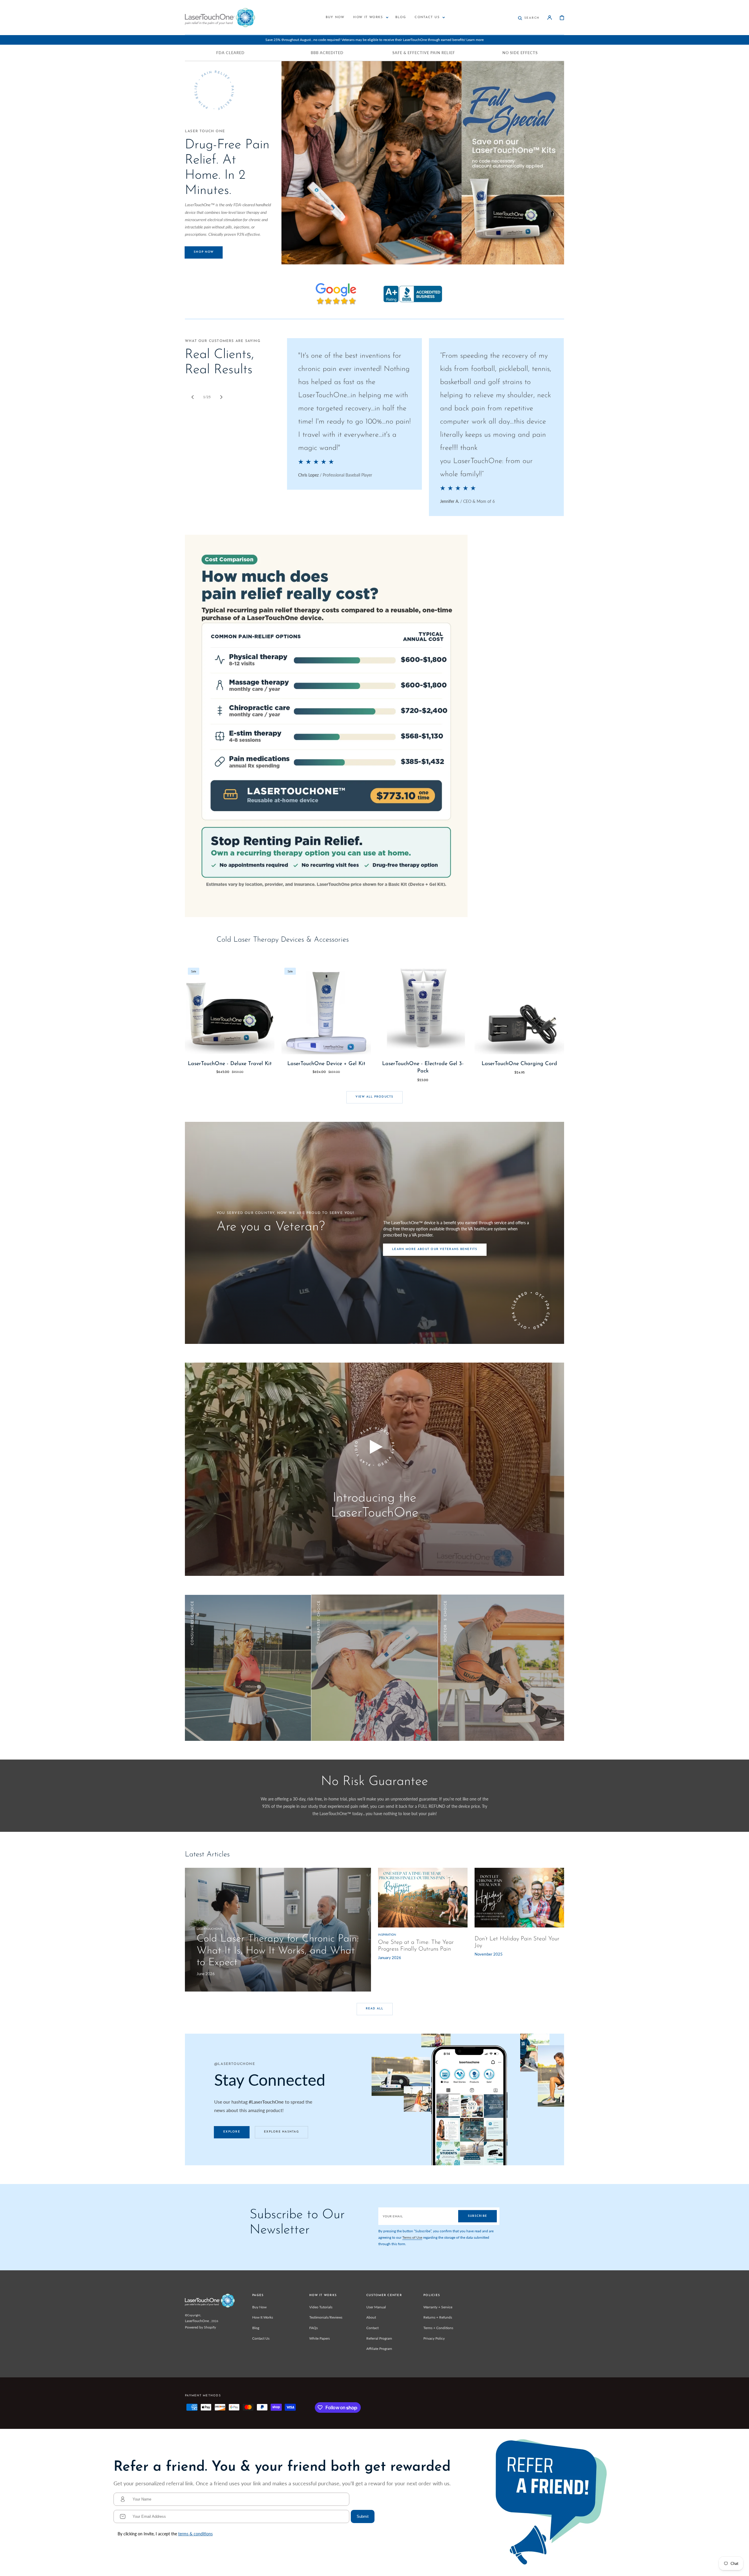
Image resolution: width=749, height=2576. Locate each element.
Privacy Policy (434, 2338)
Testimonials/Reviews (326, 2317)
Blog (256, 2328)
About (371, 2317)
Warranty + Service (438, 2307)
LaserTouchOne (197, 2321)
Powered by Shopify (200, 2327)
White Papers (319, 2338)
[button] (529, 18)
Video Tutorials (321, 2307)
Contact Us (261, 2338)
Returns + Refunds (438, 2317)
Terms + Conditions (438, 2328)
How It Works (263, 2317)
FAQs (313, 2328)
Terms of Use (412, 2237)
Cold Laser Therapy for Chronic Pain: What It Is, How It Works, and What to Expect (278, 1951)
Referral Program (379, 2338)
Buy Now (259, 2307)
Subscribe (477, 2216)
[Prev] (193, 397)
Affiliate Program (379, 2349)
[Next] (221, 397)
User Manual (376, 2307)
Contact (372, 2328)
